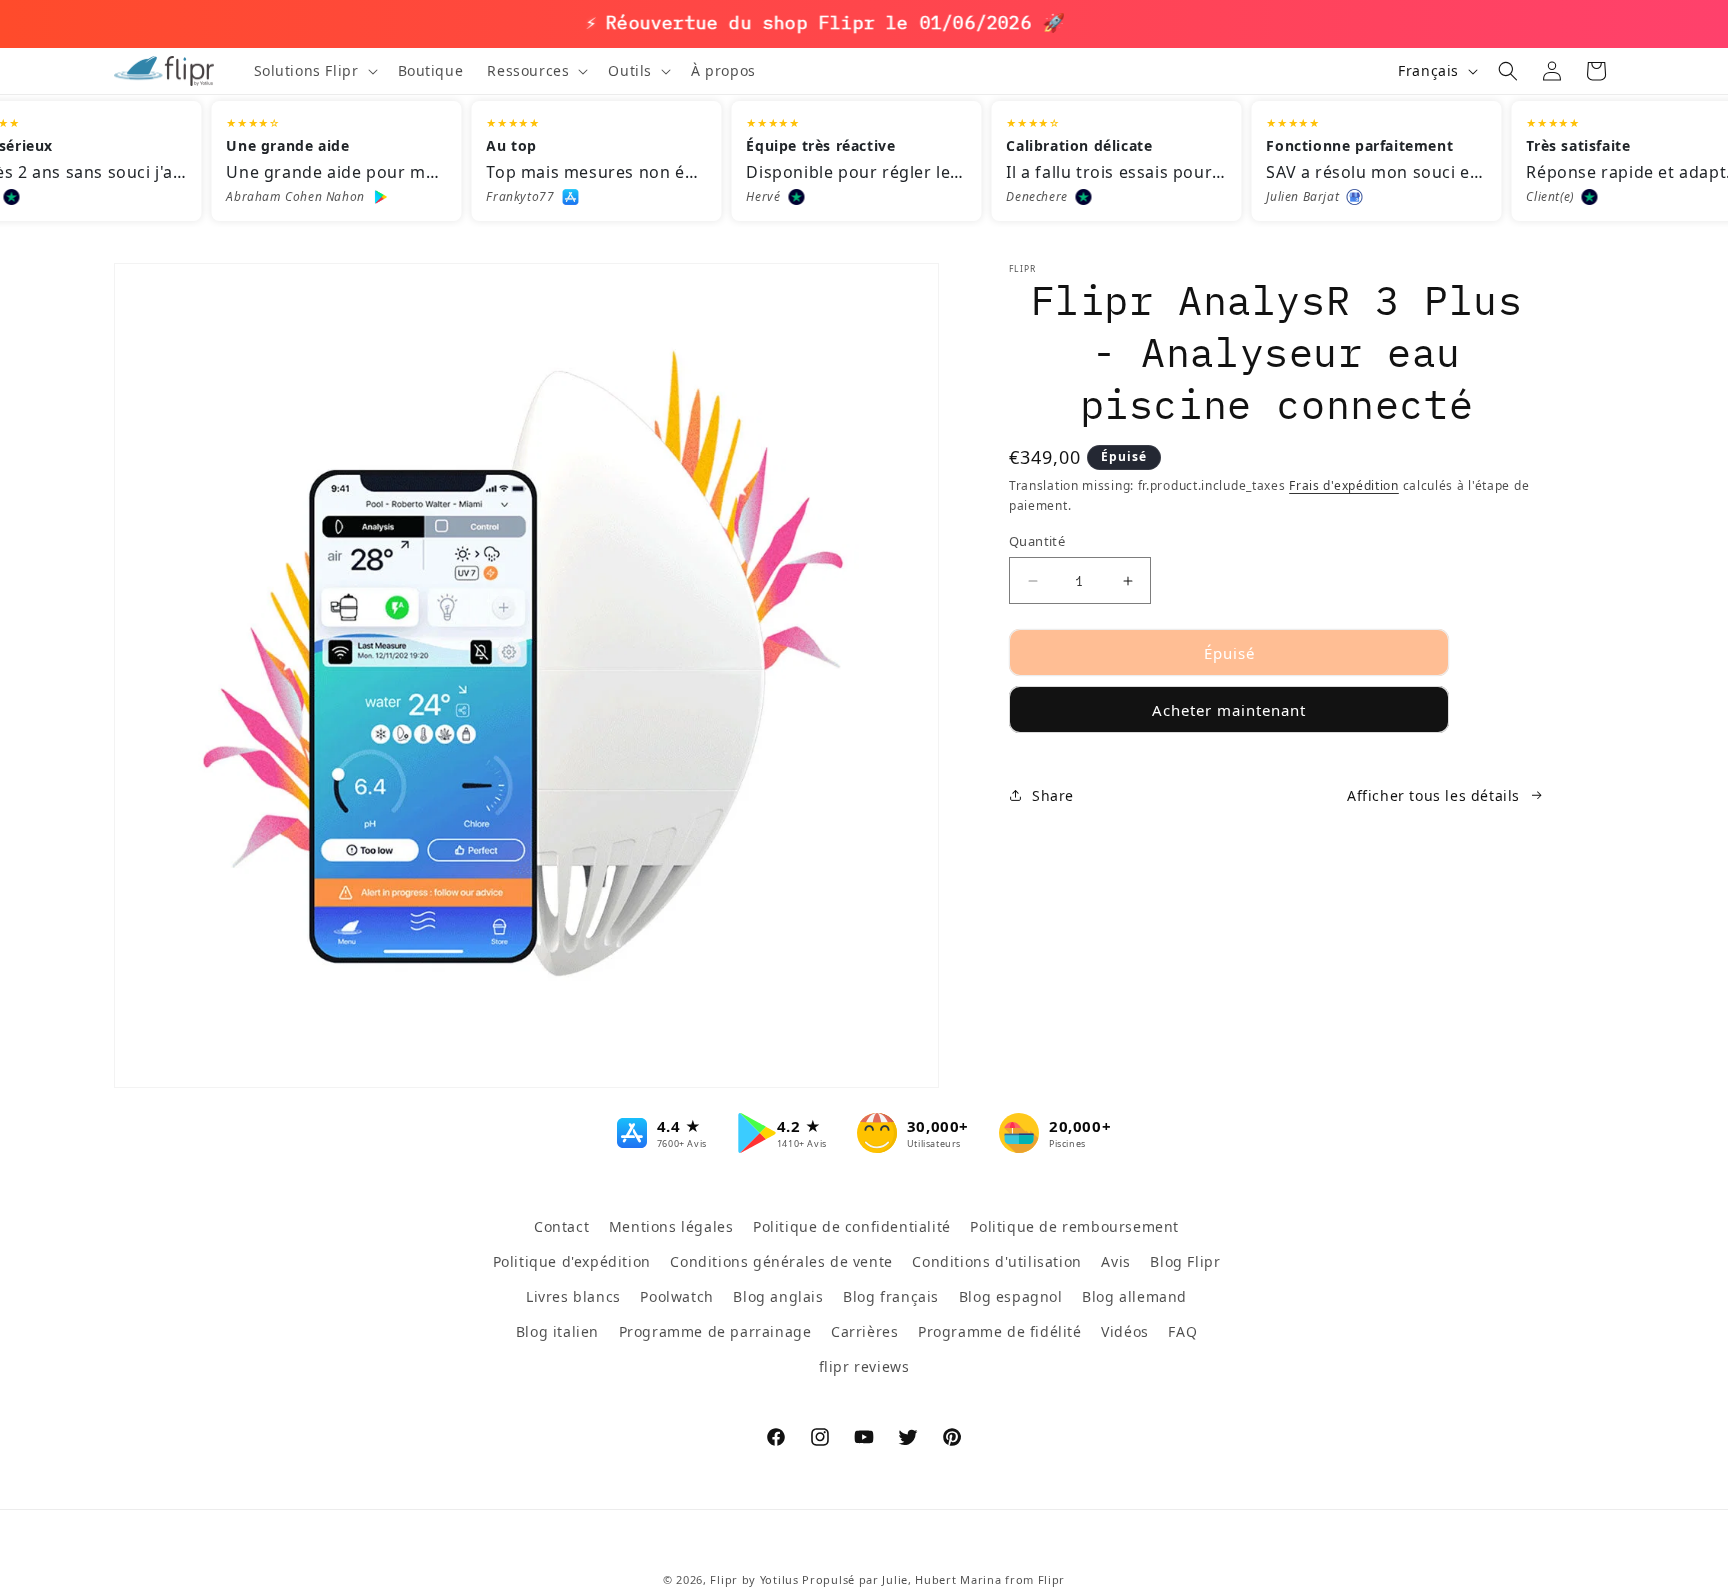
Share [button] (1053, 795)
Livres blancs (573, 1296)
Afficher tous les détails (1433, 795)
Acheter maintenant (1229, 710)
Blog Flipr (1185, 1261)
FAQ (1182, 1331)
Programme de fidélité (1000, 1331)
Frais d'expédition (1344, 485)
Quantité (1037, 541)
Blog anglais (778, 1296)
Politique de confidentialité (852, 1226)
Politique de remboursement (1074, 1226)
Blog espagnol (1011, 1296)
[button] (314, 71)
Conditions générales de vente (781, 1261)
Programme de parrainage (715, 1331)
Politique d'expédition (572, 1261)
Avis (1115, 1261)
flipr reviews (864, 1366)
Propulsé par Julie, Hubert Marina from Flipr (933, 1579)
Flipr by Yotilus (754, 1579)
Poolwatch (676, 1296)
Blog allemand (1134, 1296)
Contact (561, 1226)
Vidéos (1125, 1331)
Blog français (891, 1296)
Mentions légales (671, 1226)
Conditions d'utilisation (996, 1261)
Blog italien (557, 1331)
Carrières (864, 1331)
